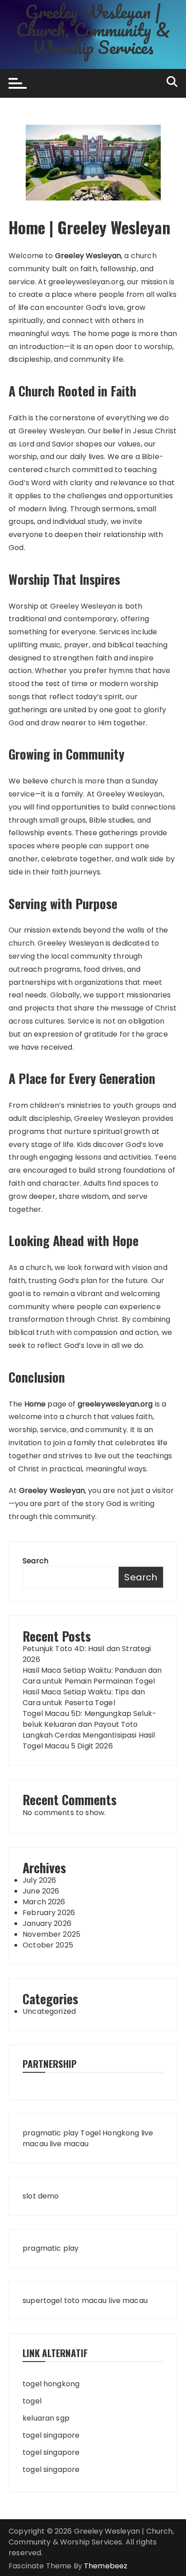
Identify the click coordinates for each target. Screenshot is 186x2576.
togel (32, 2401)
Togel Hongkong (110, 2133)
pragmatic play (51, 2133)
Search (35, 1561)
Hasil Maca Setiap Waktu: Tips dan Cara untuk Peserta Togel (84, 1697)
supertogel (42, 2301)
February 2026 (49, 1913)
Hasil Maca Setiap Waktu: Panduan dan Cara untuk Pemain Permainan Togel (92, 1676)
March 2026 (44, 1902)
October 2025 (48, 1945)
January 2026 (47, 1923)
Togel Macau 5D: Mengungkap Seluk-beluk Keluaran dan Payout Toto (89, 1719)
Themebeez (106, 2566)
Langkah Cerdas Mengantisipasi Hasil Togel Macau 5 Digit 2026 (89, 1741)
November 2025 (51, 1934)
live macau (69, 2144)
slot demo (41, 2196)
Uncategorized (49, 2011)
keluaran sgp (46, 2418)
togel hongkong (51, 2384)
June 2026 (41, 1891)
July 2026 (39, 1880)
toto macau (86, 2301)
